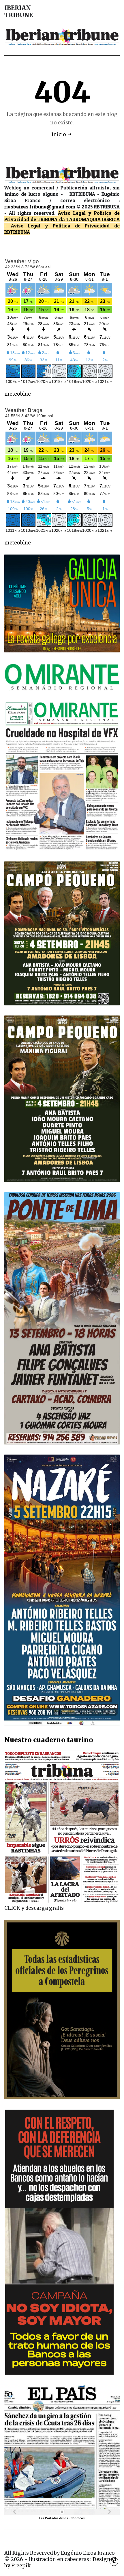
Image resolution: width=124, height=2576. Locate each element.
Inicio (59, 134)
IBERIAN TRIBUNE (19, 12)
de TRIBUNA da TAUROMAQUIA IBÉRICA (75, 219)
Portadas (52, 2518)
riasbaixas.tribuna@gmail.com (40, 207)
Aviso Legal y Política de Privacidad (60, 226)
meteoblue (18, 394)
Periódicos (77, 2518)
